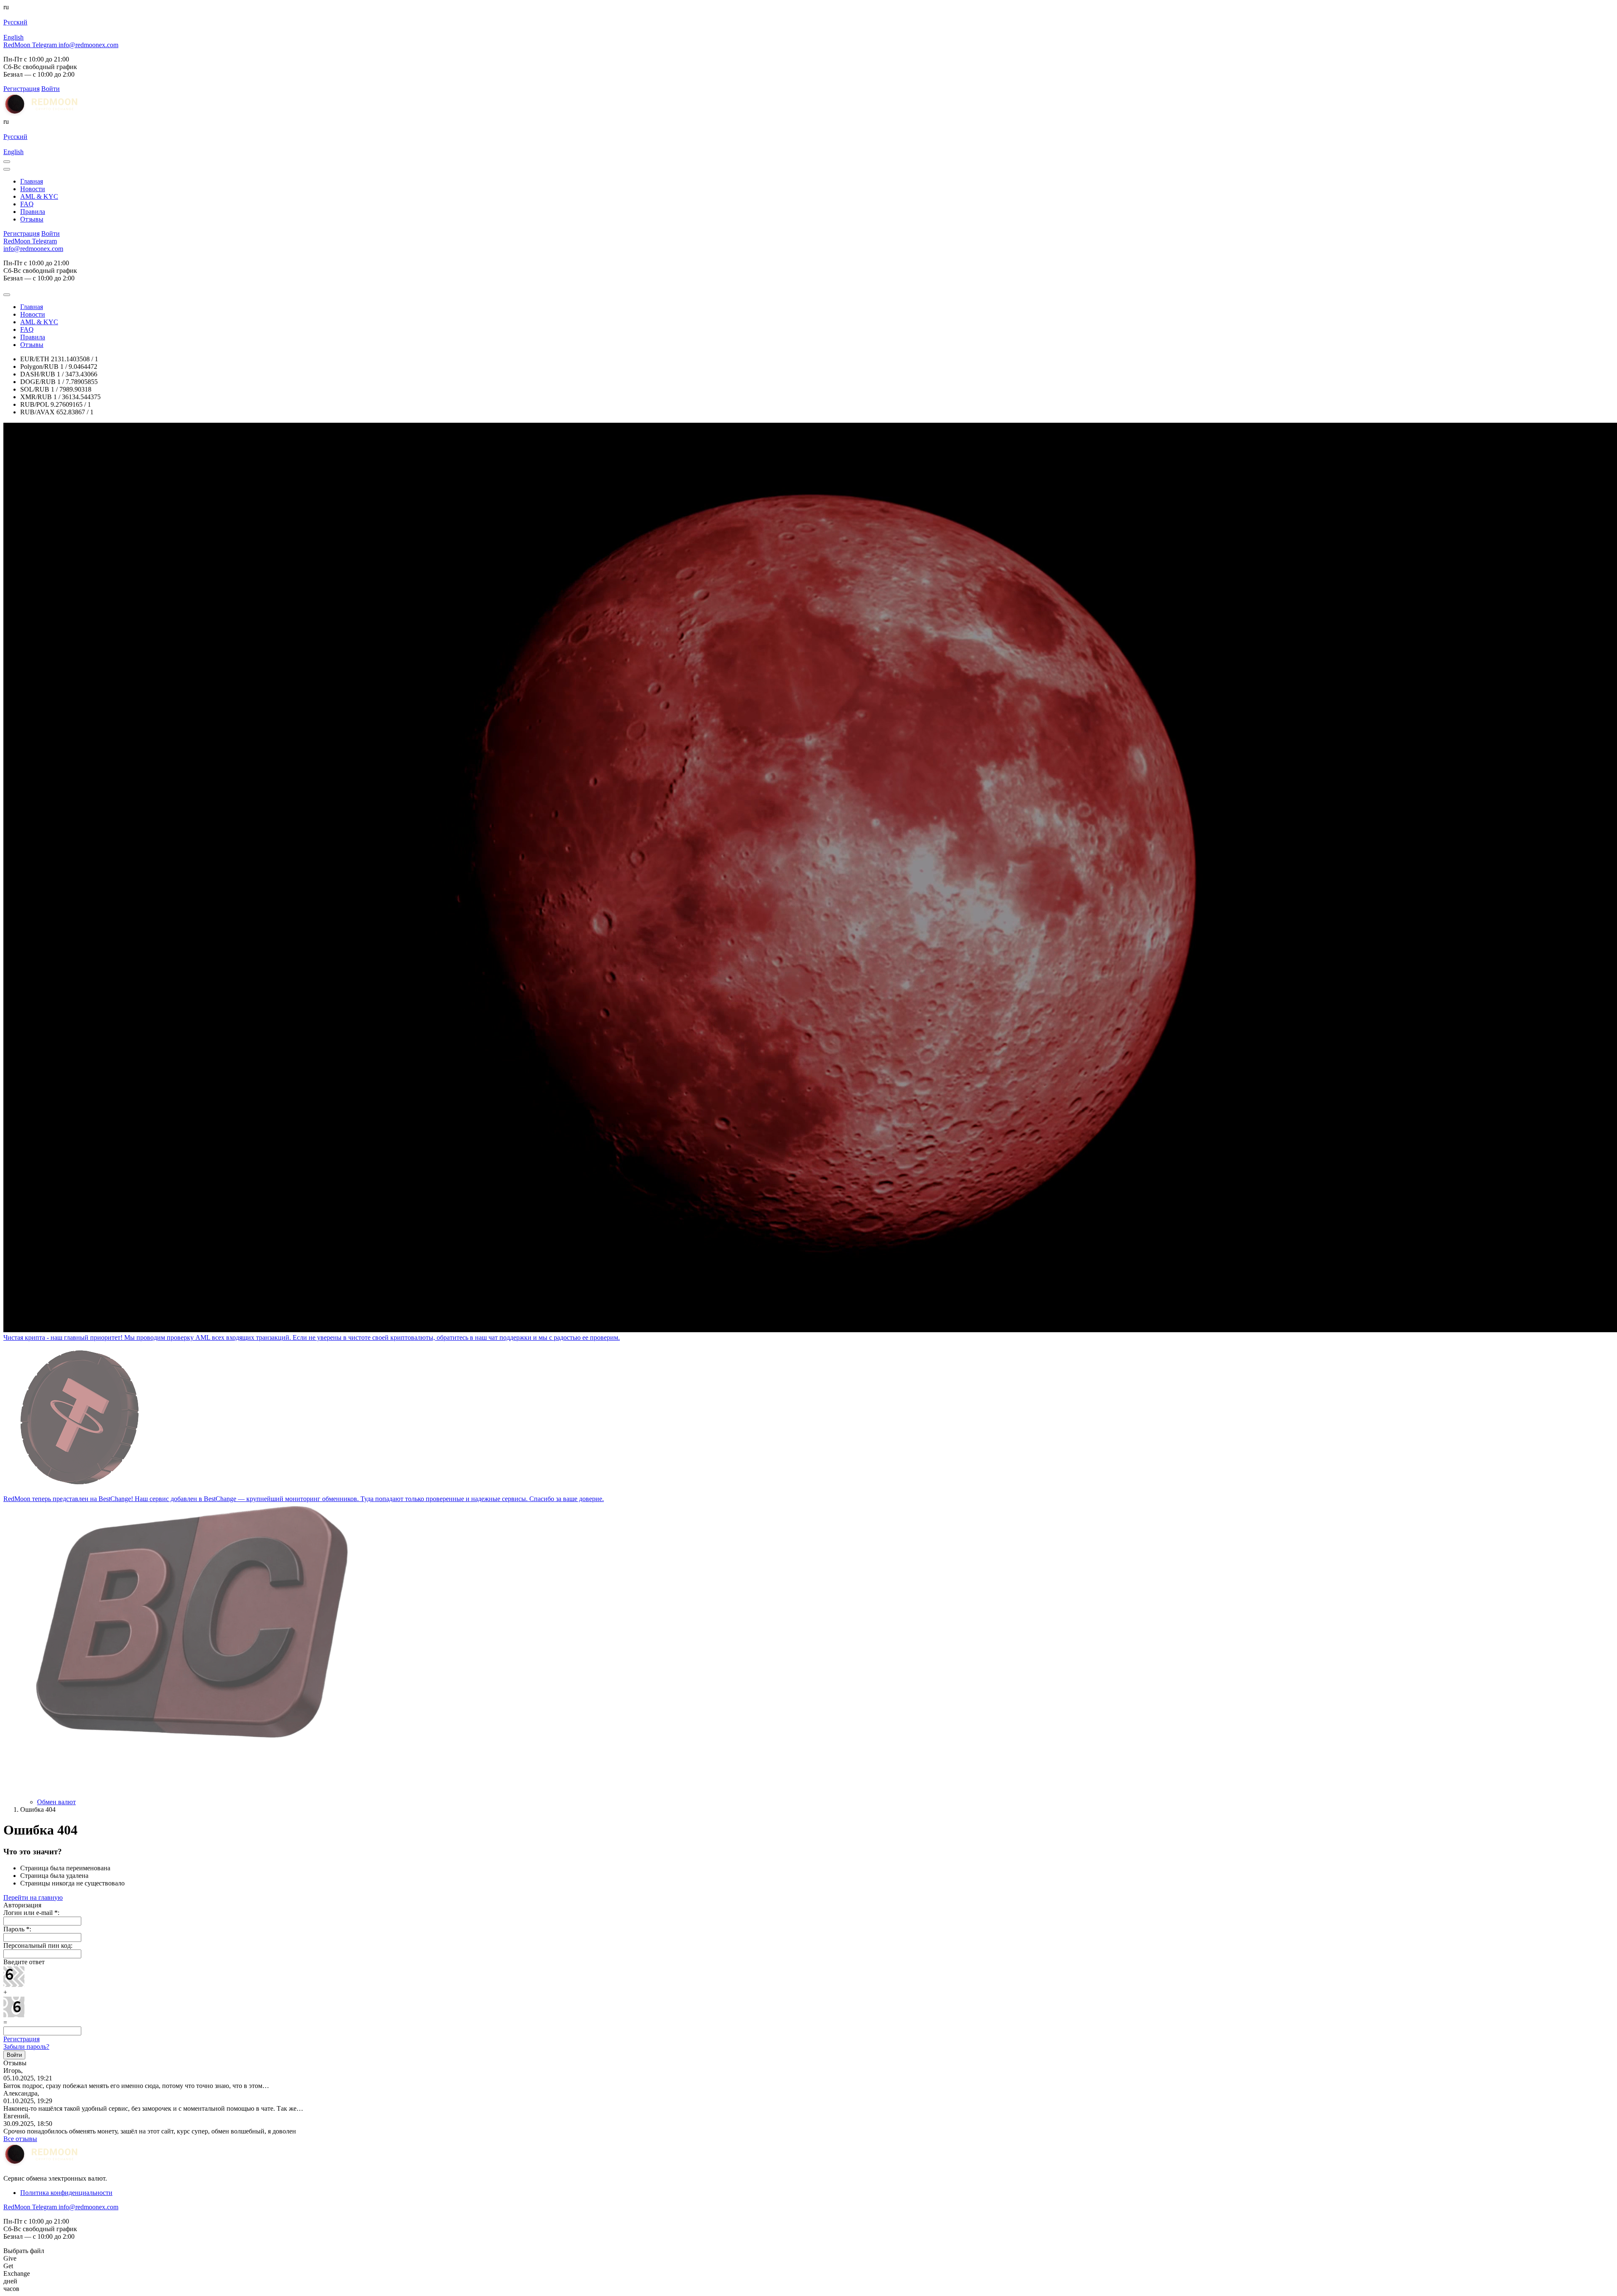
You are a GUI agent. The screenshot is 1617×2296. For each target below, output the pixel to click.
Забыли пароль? (26, 2047)
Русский (15, 22)
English (13, 37)
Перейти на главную (33, 1897)
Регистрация (21, 2039)
